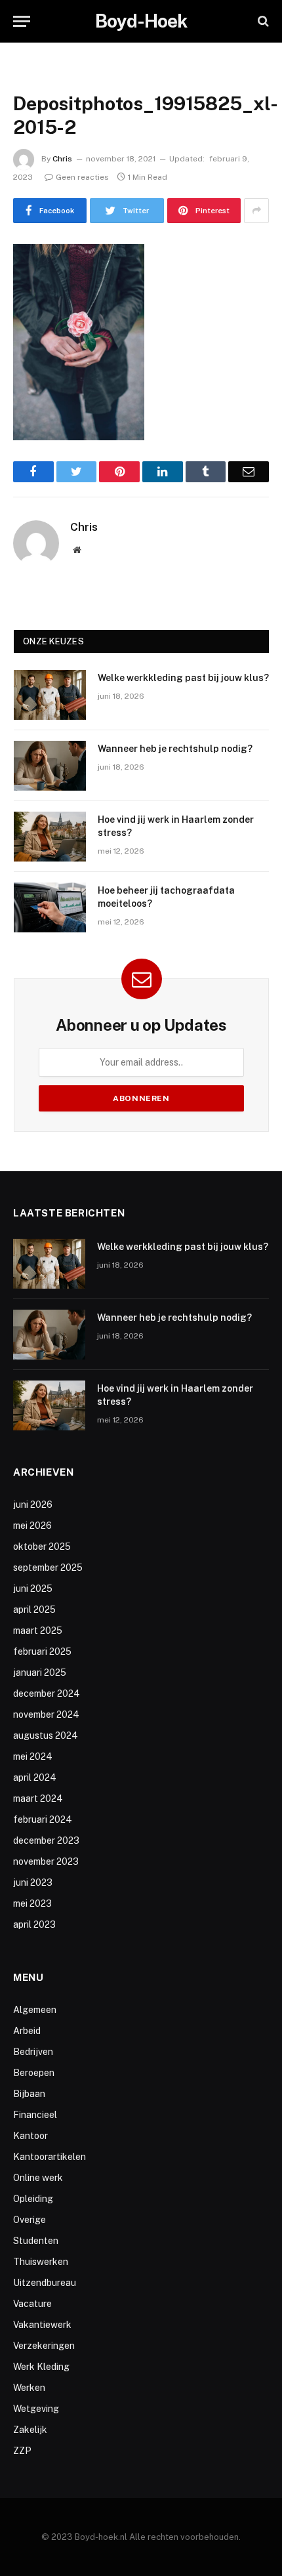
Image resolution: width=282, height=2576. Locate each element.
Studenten (36, 2241)
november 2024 (46, 1714)
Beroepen (34, 2073)
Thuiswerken (41, 2262)
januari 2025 (40, 1672)
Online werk (38, 2178)
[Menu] (22, 21)
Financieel (35, 2115)
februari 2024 (43, 1819)
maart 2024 (38, 1798)
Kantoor (30, 2136)
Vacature (32, 2304)
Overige (30, 2220)
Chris (62, 159)
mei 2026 (32, 1526)
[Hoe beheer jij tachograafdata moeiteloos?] (50, 907)
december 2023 (46, 1840)
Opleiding (33, 2199)
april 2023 (34, 1924)
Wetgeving (36, 2409)
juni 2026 (33, 1505)
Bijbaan (29, 2094)
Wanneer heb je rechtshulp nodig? (175, 749)
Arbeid (27, 2031)
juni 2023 (33, 1882)
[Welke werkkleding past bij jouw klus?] (50, 695)
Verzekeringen (44, 2346)
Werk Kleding (41, 2367)
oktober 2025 (42, 1547)
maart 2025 (38, 1631)
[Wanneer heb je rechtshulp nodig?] (50, 766)
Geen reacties (82, 177)
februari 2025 (42, 1652)
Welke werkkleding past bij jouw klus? (183, 678)
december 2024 (47, 1693)
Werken (29, 2388)
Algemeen (35, 2010)
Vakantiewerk (42, 2325)
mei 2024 (33, 1756)
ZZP (22, 2451)
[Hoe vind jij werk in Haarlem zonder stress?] (50, 837)
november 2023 (46, 1861)
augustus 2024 (46, 1735)
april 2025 (34, 1610)
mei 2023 (32, 1903)
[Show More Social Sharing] (256, 211)
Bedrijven (33, 2052)
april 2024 (35, 1777)
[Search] (262, 21)
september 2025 (48, 1568)
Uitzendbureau (45, 2283)
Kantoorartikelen (50, 2157)
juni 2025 (33, 1589)
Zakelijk (30, 2430)
